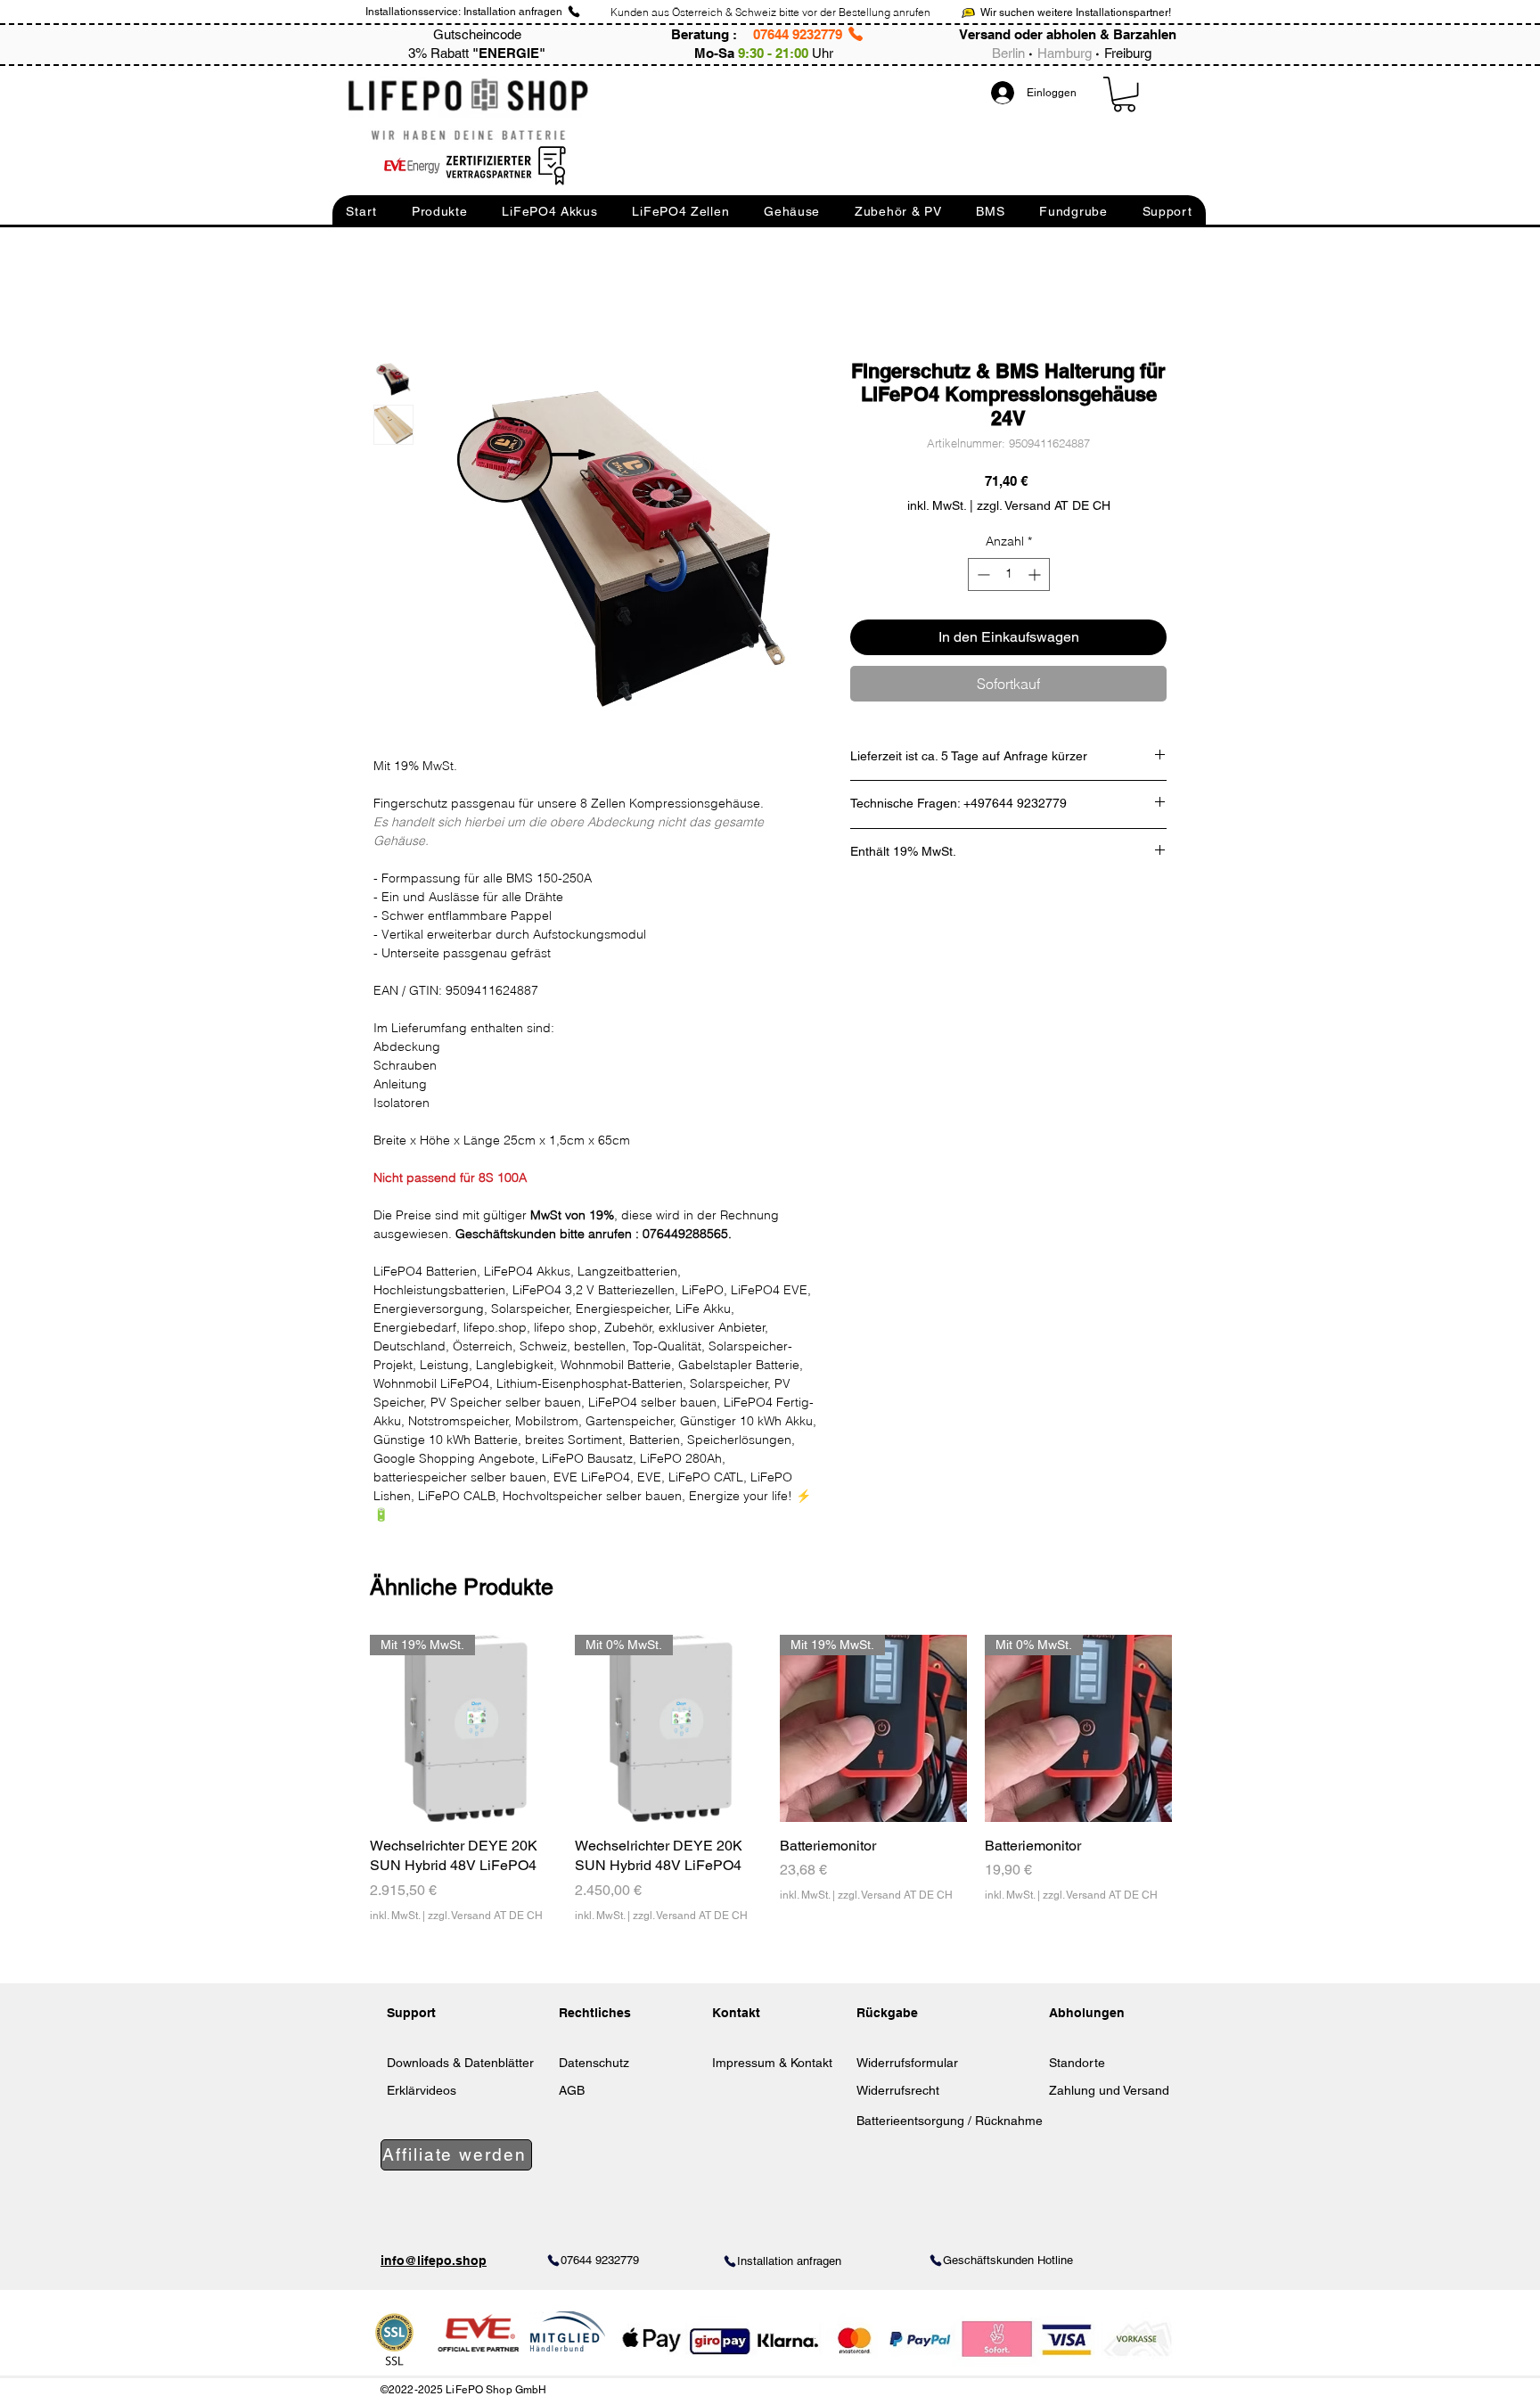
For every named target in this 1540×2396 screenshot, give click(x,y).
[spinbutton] (1009, 574)
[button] (361, 211)
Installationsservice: (413, 12)
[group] (771, 1789)
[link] (1124, 94)
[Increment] (1036, 574)
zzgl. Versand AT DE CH (485, 1916)
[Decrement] (982, 574)
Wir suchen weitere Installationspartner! (1076, 12)
